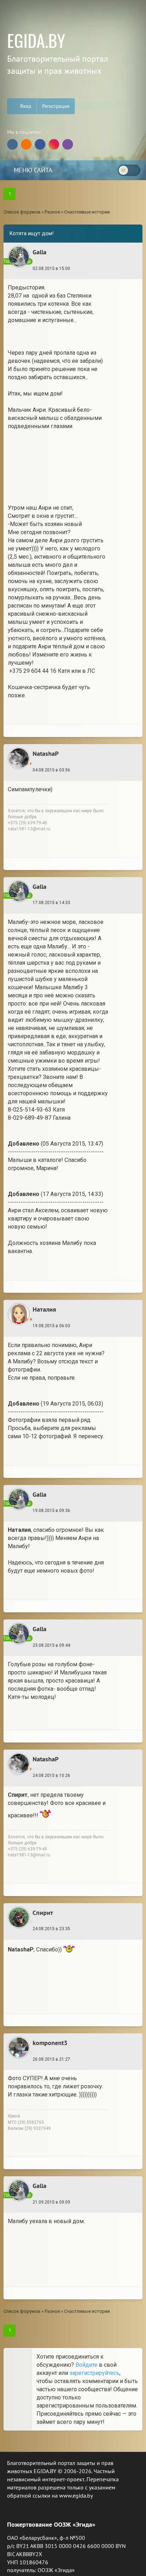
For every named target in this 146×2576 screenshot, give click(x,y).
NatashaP (46, 754)
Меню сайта (32, 170)
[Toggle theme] (129, 170)
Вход (25, 106)
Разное (52, 212)
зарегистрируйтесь (94, 2373)
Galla (40, 252)
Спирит (43, 1913)
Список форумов (22, 212)
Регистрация (56, 106)
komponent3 (50, 2043)
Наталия (44, 1309)
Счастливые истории (87, 212)
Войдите (86, 2365)
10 (109, 2204)
